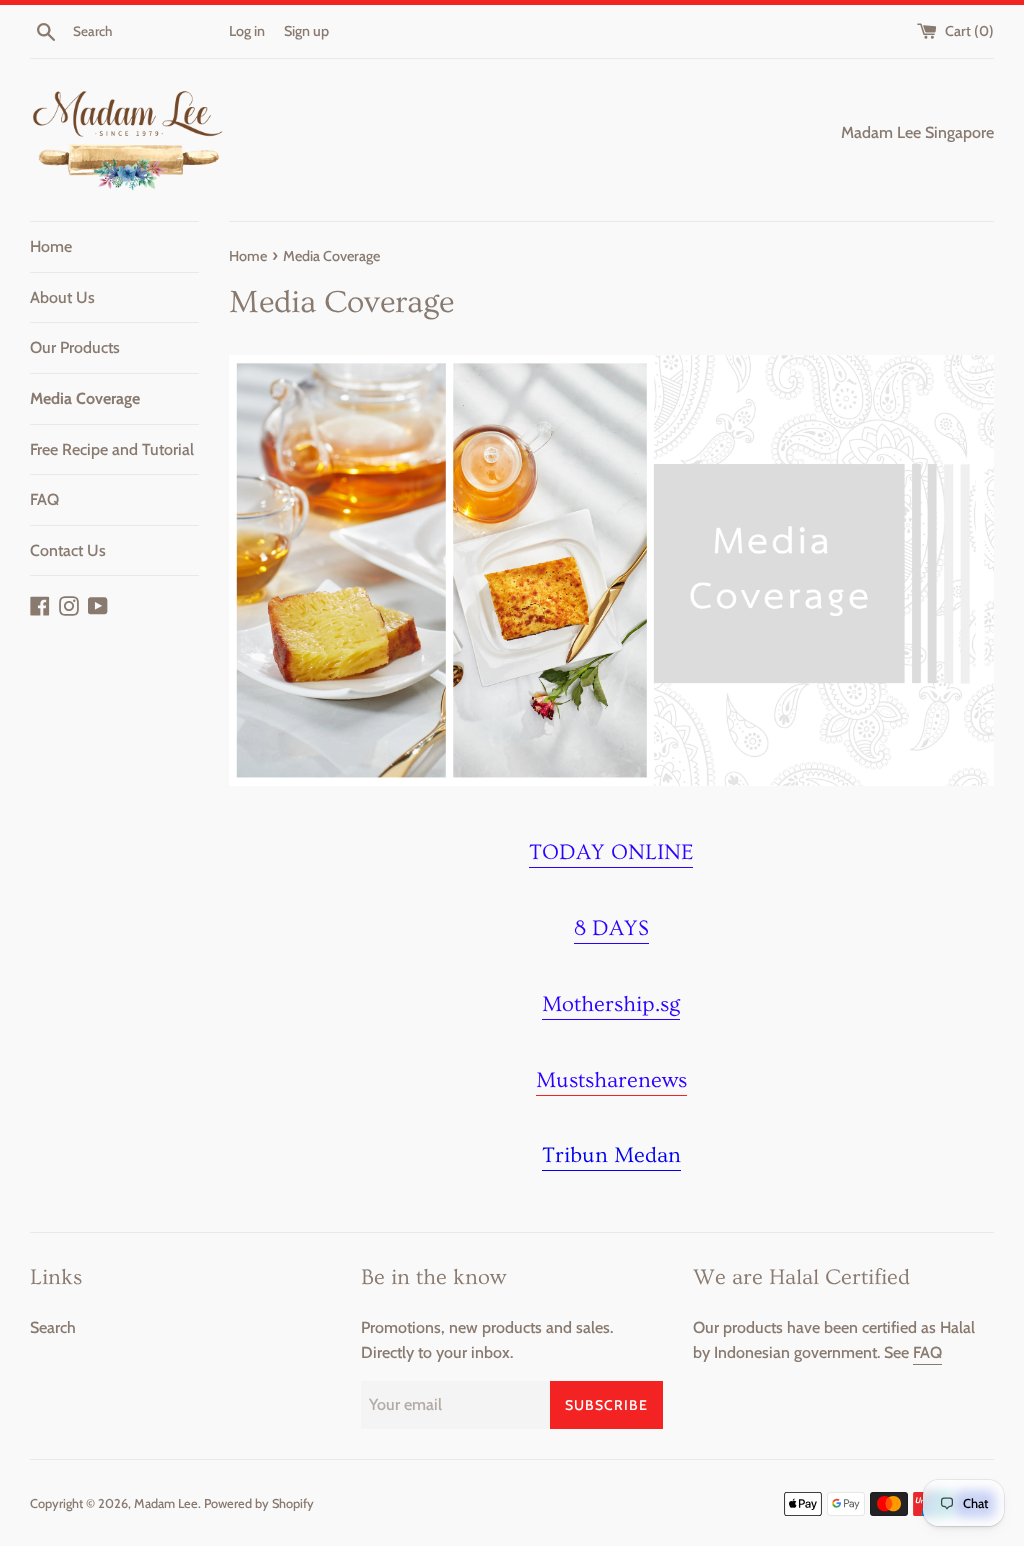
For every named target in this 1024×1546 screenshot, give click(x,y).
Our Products (75, 347)
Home (51, 246)
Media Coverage (85, 398)
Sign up (306, 31)
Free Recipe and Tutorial (112, 449)
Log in (247, 31)
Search (53, 1327)
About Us (62, 297)
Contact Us (68, 550)
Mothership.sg (611, 1004)
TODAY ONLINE (611, 852)
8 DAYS (611, 928)
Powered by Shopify (259, 1503)
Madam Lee (166, 1503)
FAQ (44, 499)
